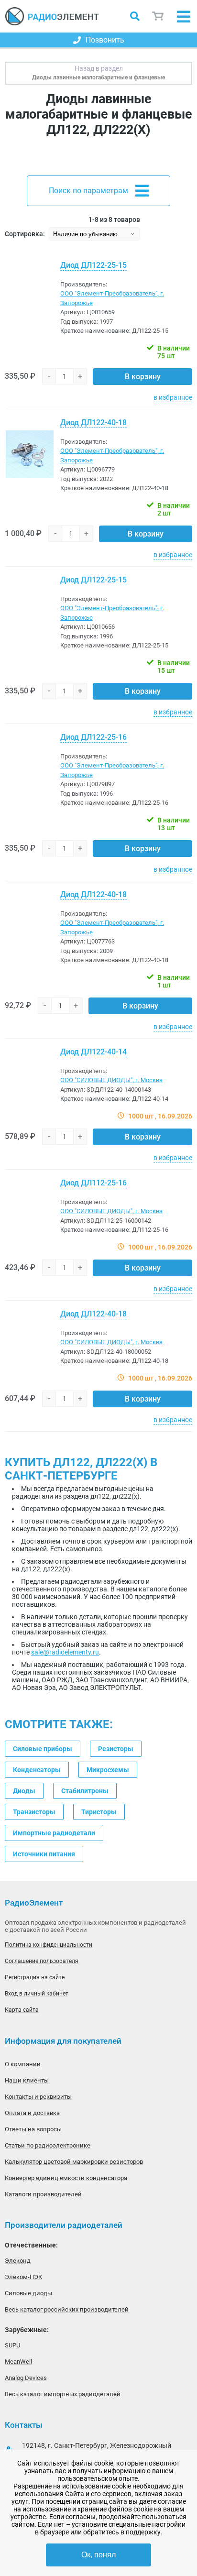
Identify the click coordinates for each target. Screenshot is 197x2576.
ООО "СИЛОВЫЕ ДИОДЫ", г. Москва (111, 1080)
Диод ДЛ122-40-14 (93, 1052)
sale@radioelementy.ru (65, 1652)
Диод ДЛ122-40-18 (93, 422)
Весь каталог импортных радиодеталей (63, 2394)
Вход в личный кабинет (37, 1994)
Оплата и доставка (32, 2113)
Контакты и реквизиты (38, 2097)
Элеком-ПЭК (23, 2277)
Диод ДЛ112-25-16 (93, 1183)
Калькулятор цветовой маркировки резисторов (74, 2162)
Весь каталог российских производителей (67, 2309)
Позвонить (105, 40)
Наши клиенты (27, 2080)
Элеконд (18, 2261)
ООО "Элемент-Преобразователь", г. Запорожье (112, 298)
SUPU (12, 2345)
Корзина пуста (158, 16)
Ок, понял (98, 2555)
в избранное (173, 397)
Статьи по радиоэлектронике (48, 2145)
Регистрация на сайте (35, 1977)
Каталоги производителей (43, 2194)
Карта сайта (22, 2010)
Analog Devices (26, 2378)
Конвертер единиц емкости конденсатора (66, 2178)
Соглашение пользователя (42, 1961)
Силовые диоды (28, 2293)
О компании (23, 2064)
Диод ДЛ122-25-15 (93, 265)
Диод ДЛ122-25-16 (93, 737)
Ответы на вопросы (33, 2129)
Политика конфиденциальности (49, 1945)
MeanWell (18, 2362)
